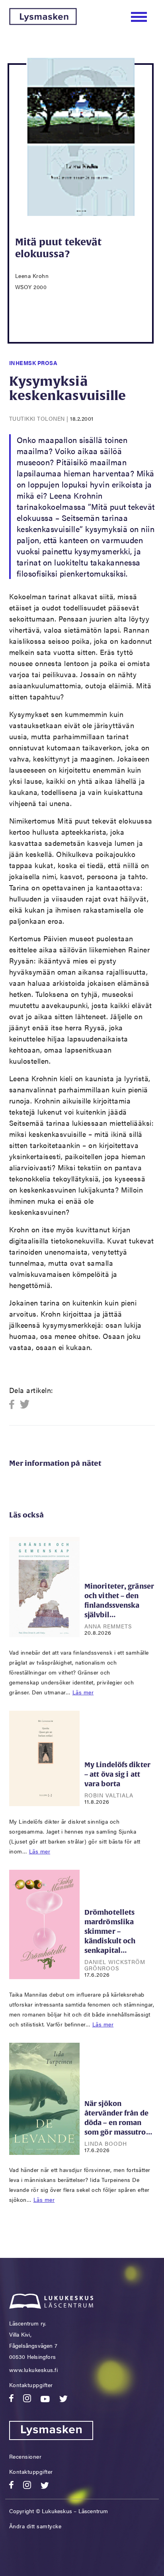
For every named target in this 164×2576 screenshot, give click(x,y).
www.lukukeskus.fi (34, 2370)
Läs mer (83, 1692)
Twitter (25, 1405)
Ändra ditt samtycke (35, 2526)
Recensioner (25, 2456)
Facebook (14, 1405)
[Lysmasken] (43, 22)
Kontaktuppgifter (31, 2385)
